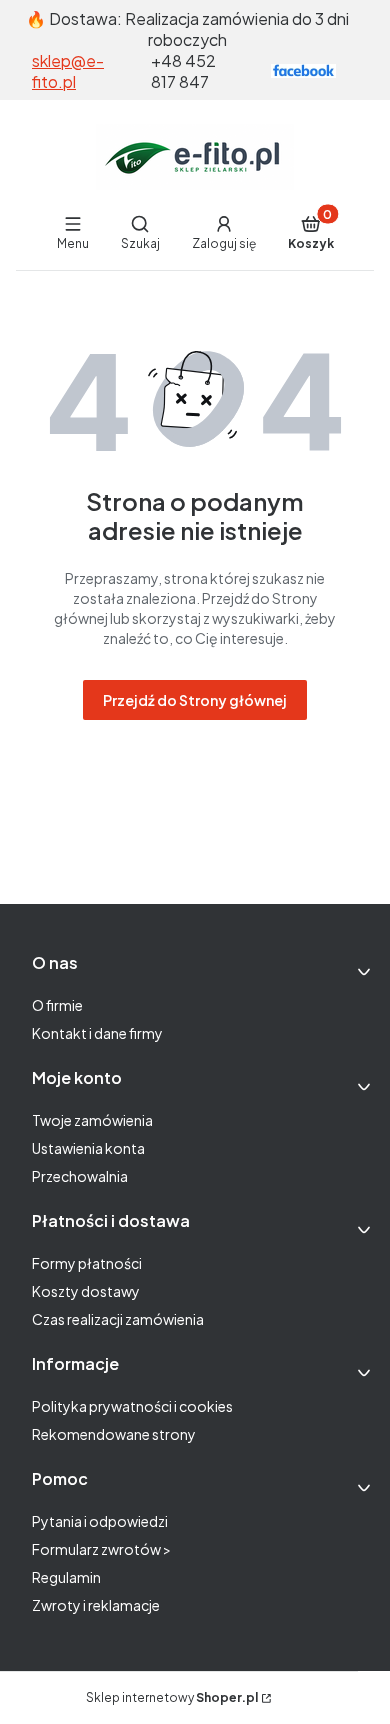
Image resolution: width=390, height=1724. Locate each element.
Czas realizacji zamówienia (118, 1319)
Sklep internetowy (172, 1697)
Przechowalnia (80, 1176)
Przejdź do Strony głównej (195, 700)
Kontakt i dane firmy (97, 1033)
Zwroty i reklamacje (96, 1605)
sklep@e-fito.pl (68, 71)
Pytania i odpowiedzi (100, 1521)
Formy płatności (87, 1263)
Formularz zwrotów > (101, 1549)
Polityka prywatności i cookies (132, 1406)
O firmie (57, 1005)
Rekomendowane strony (114, 1434)
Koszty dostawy (86, 1291)
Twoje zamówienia (92, 1120)
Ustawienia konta (88, 1148)
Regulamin (66, 1577)
